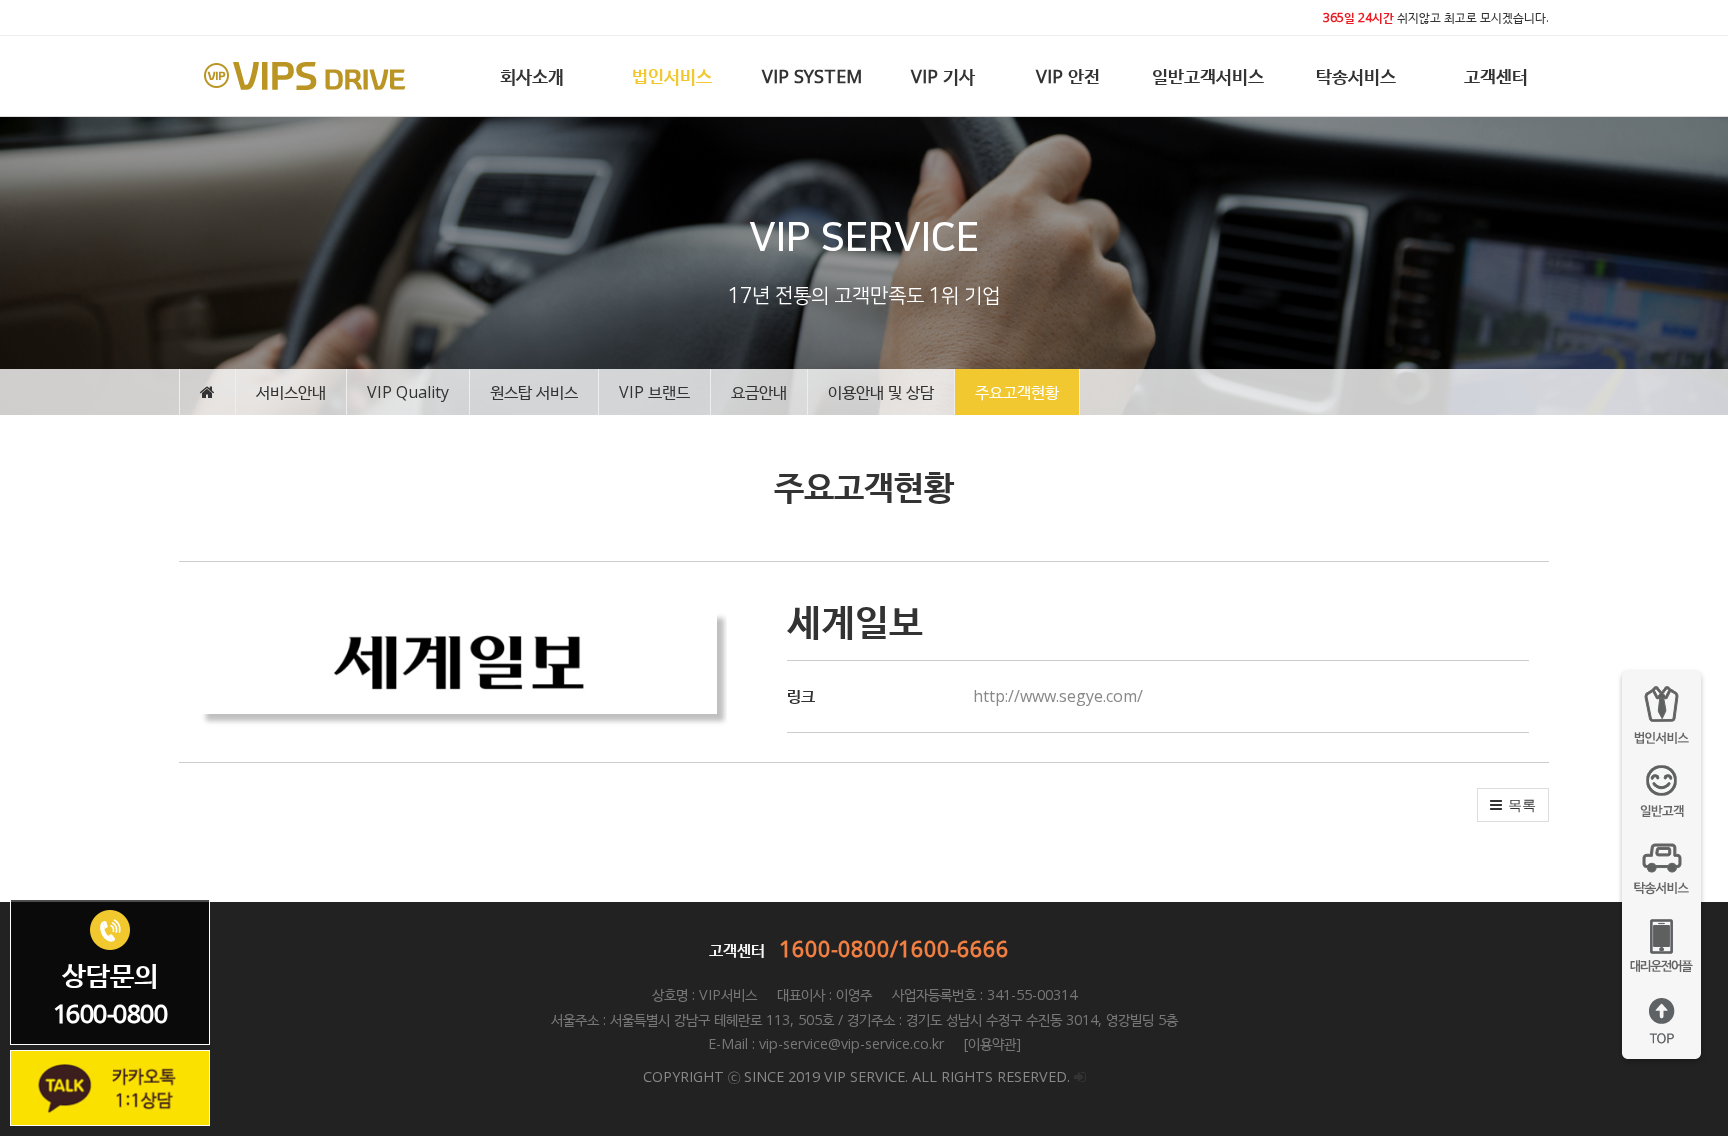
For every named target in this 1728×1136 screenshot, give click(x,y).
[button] (1513, 805)
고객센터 (1496, 76)
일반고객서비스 (1208, 76)
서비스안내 (291, 392)
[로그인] (1080, 1076)
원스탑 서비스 (534, 392)
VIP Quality (408, 392)
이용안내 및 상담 (881, 392)
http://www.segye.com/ (1058, 696)
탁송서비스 (1356, 76)
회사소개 (532, 76)
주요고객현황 (1017, 392)
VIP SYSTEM (812, 76)
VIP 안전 (1068, 76)
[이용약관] (990, 1043)
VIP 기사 (943, 76)
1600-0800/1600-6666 (894, 948)
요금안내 (759, 392)
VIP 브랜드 (654, 392)
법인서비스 (672, 76)
